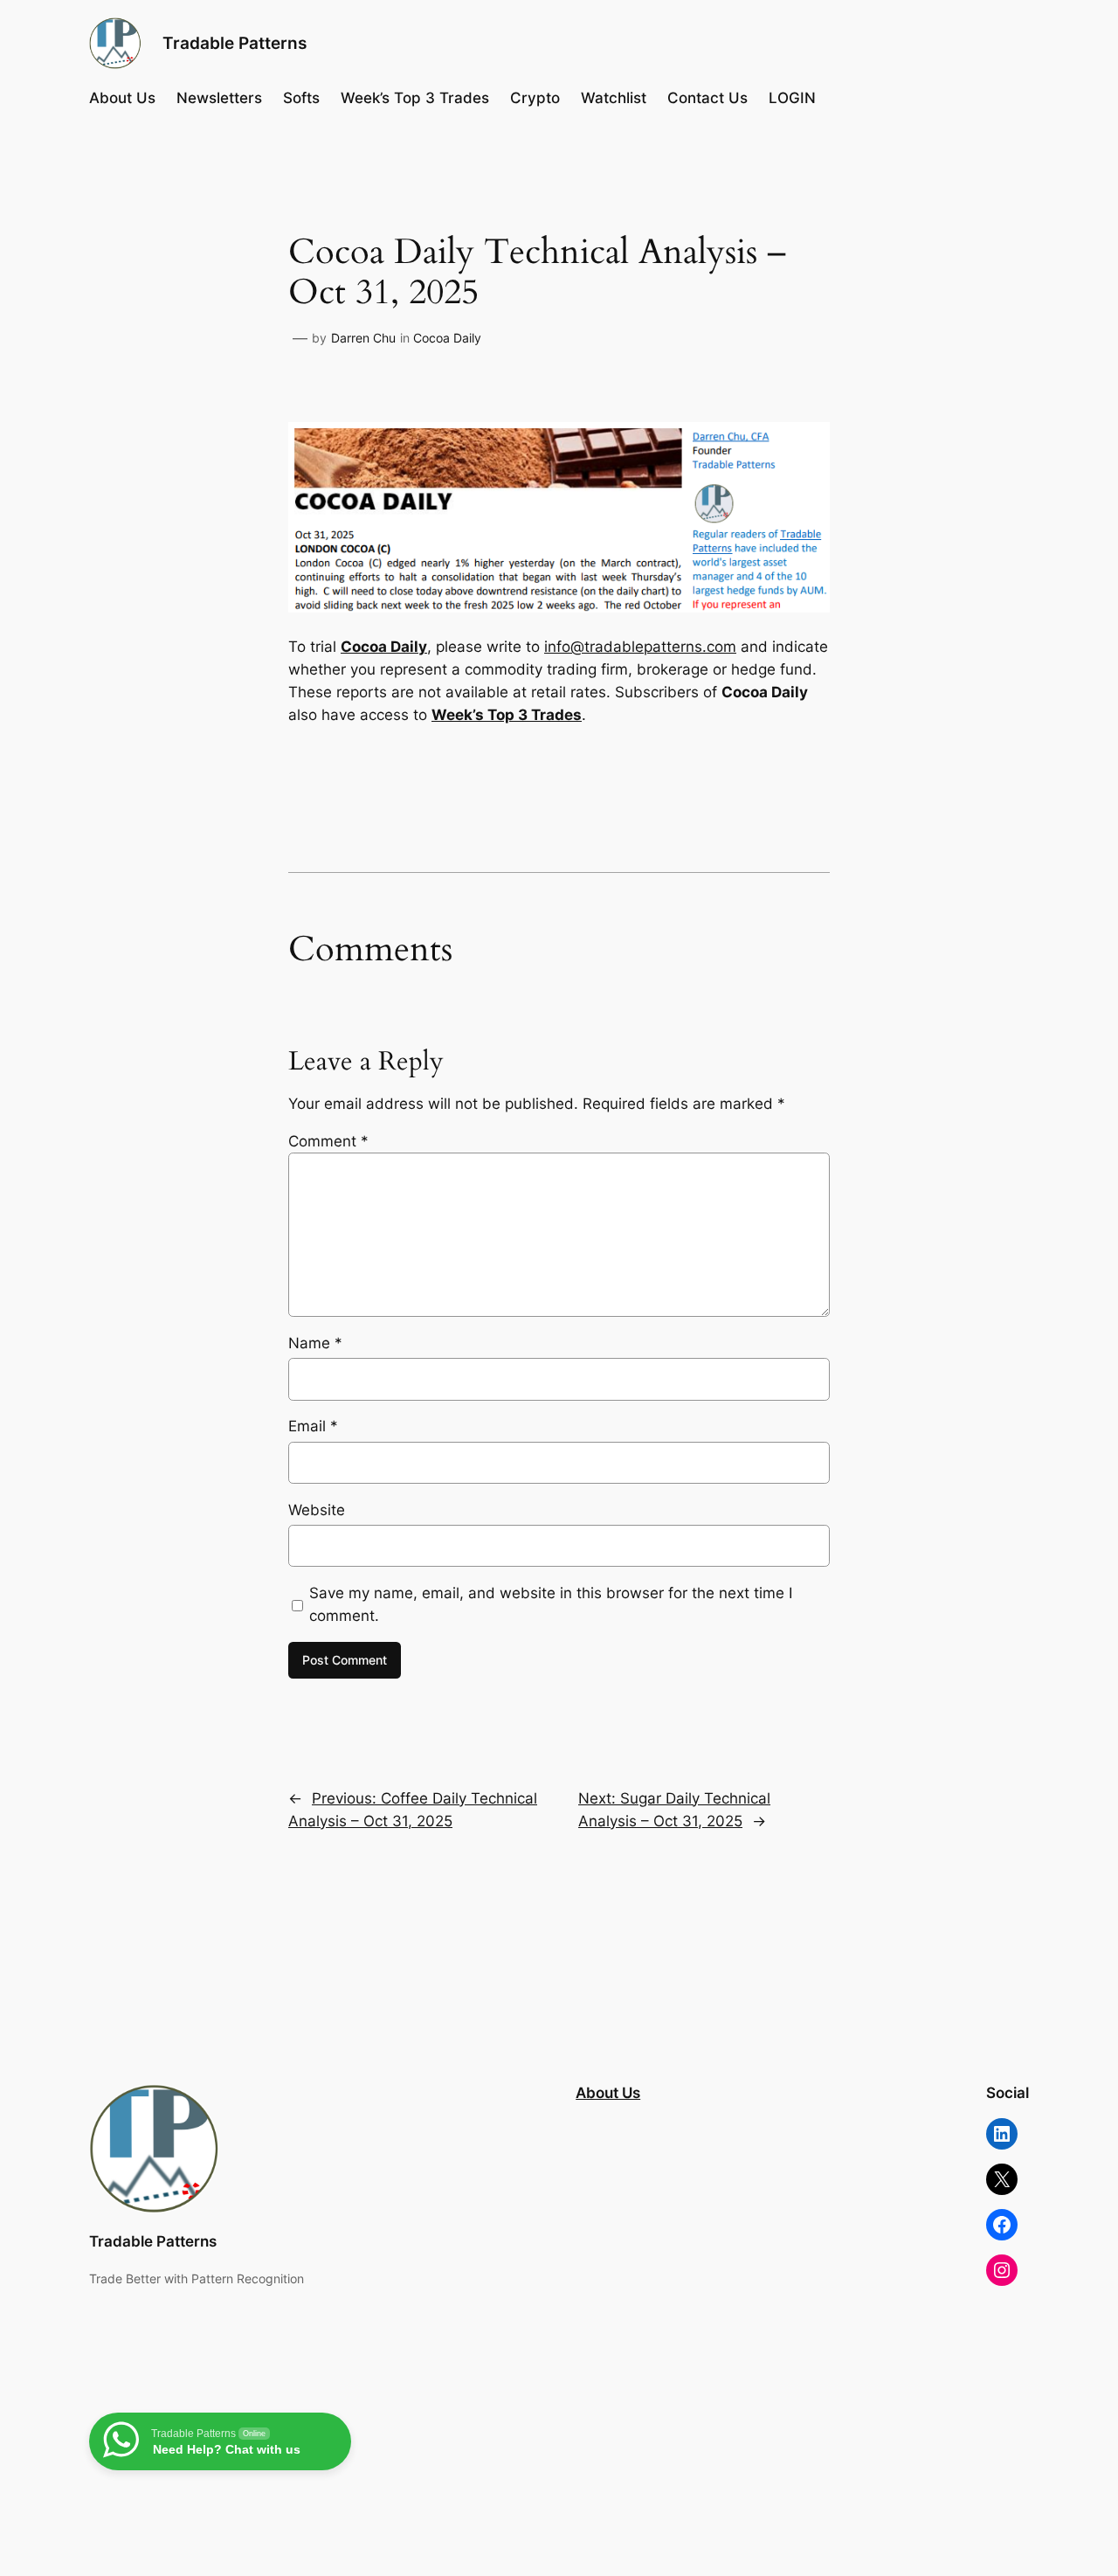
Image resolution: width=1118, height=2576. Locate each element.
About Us (608, 2093)
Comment (328, 1141)
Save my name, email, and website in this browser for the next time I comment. (551, 1604)
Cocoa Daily (447, 338)
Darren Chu (363, 338)
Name (315, 1343)
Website (317, 1510)
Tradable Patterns (235, 43)
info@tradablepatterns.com (640, 647)
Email (313, 1426)
